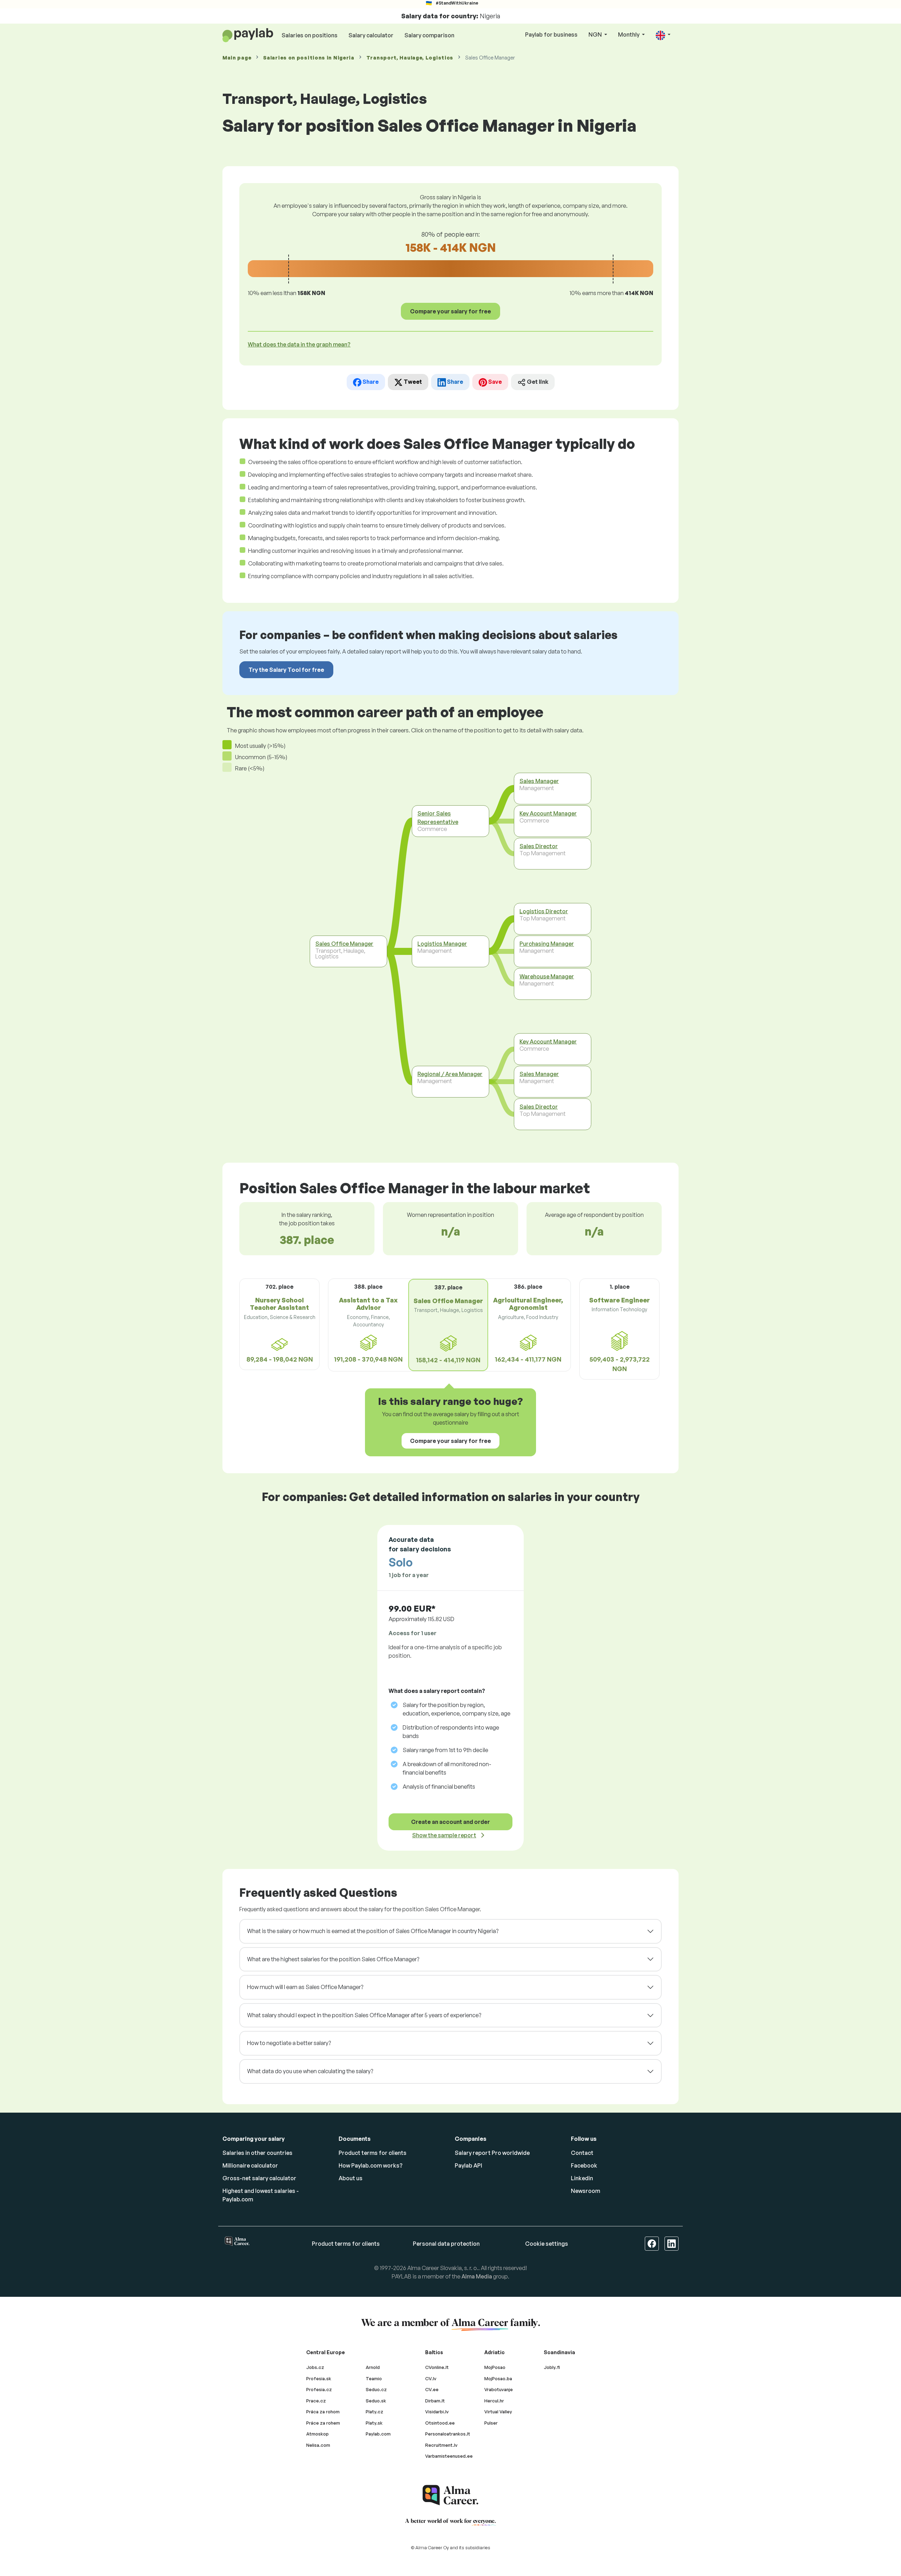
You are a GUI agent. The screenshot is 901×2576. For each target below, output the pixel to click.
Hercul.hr (494, 2401)
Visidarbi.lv (437, 2412)
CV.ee (432, 2389)
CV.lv (431, 2378)
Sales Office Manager (344, 944)
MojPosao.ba (498, 2378)
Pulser (491, 2423)
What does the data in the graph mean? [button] (299, 344)
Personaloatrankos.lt (448, 2434)
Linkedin (582, 2178)
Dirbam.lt (435, 2401)
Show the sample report (444, 1835)
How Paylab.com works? (371, 2165)
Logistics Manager (442, 944)
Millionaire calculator (250, 2165)
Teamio (374, 2378)
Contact (582, 2153)
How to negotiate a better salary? (289, 2043)
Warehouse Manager (547, 976)
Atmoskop (317, 2434)
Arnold (373, 2367)
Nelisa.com (318, 2445)
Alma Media (477, 2276)
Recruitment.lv (441, 2445)
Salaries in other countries (257, 2153)
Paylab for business (551, 35)
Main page (237, 58)
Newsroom (585, 2191)
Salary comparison (429, 35)
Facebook (584, 2165)
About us (351, 2178)
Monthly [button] (629, 35)
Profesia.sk (319, 2378)
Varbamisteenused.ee (449, 2456)
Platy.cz (374, 2412)
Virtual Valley (498, 2412)
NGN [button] (596, 35)
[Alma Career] (450, 2495)
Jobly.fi (552, 2367)
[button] (663, 35)
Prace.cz (316, 2401)
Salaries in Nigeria (309, 58)
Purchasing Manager (547, 944)
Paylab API (468, 2165)
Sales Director (539, 846)
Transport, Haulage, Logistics (410, 58)
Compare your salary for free (450, 311)
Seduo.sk (376, 2401)
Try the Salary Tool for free (286, 670)
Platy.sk (374, 2423)
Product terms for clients (373, 2153)
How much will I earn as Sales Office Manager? (305, 1987)
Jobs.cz (315, 2367)
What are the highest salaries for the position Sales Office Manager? (333, 1959)
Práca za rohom (323, 2412)
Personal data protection (446, 2244)
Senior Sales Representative (438, 818)
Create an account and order (450, 1822)
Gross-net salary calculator (259, 2178)
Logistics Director (544, 911)
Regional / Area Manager (450, 1074)
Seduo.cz (376, 2389)
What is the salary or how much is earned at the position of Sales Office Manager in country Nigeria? (373, 1931)
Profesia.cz (319, 2389)
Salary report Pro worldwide (492, 2153)
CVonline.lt (437, 2367)
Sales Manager (539, 781)
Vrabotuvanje (499, 2389)
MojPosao (495, 2367)
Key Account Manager (548, 813)
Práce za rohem (323, 2423)
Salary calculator (371, 35)
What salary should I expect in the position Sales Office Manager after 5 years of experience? (364, 2015)
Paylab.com (378, 2434)
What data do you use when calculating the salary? (310, 2071)
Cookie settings (547, 2244)
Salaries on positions (310, 35)
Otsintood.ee (440, 2423)
